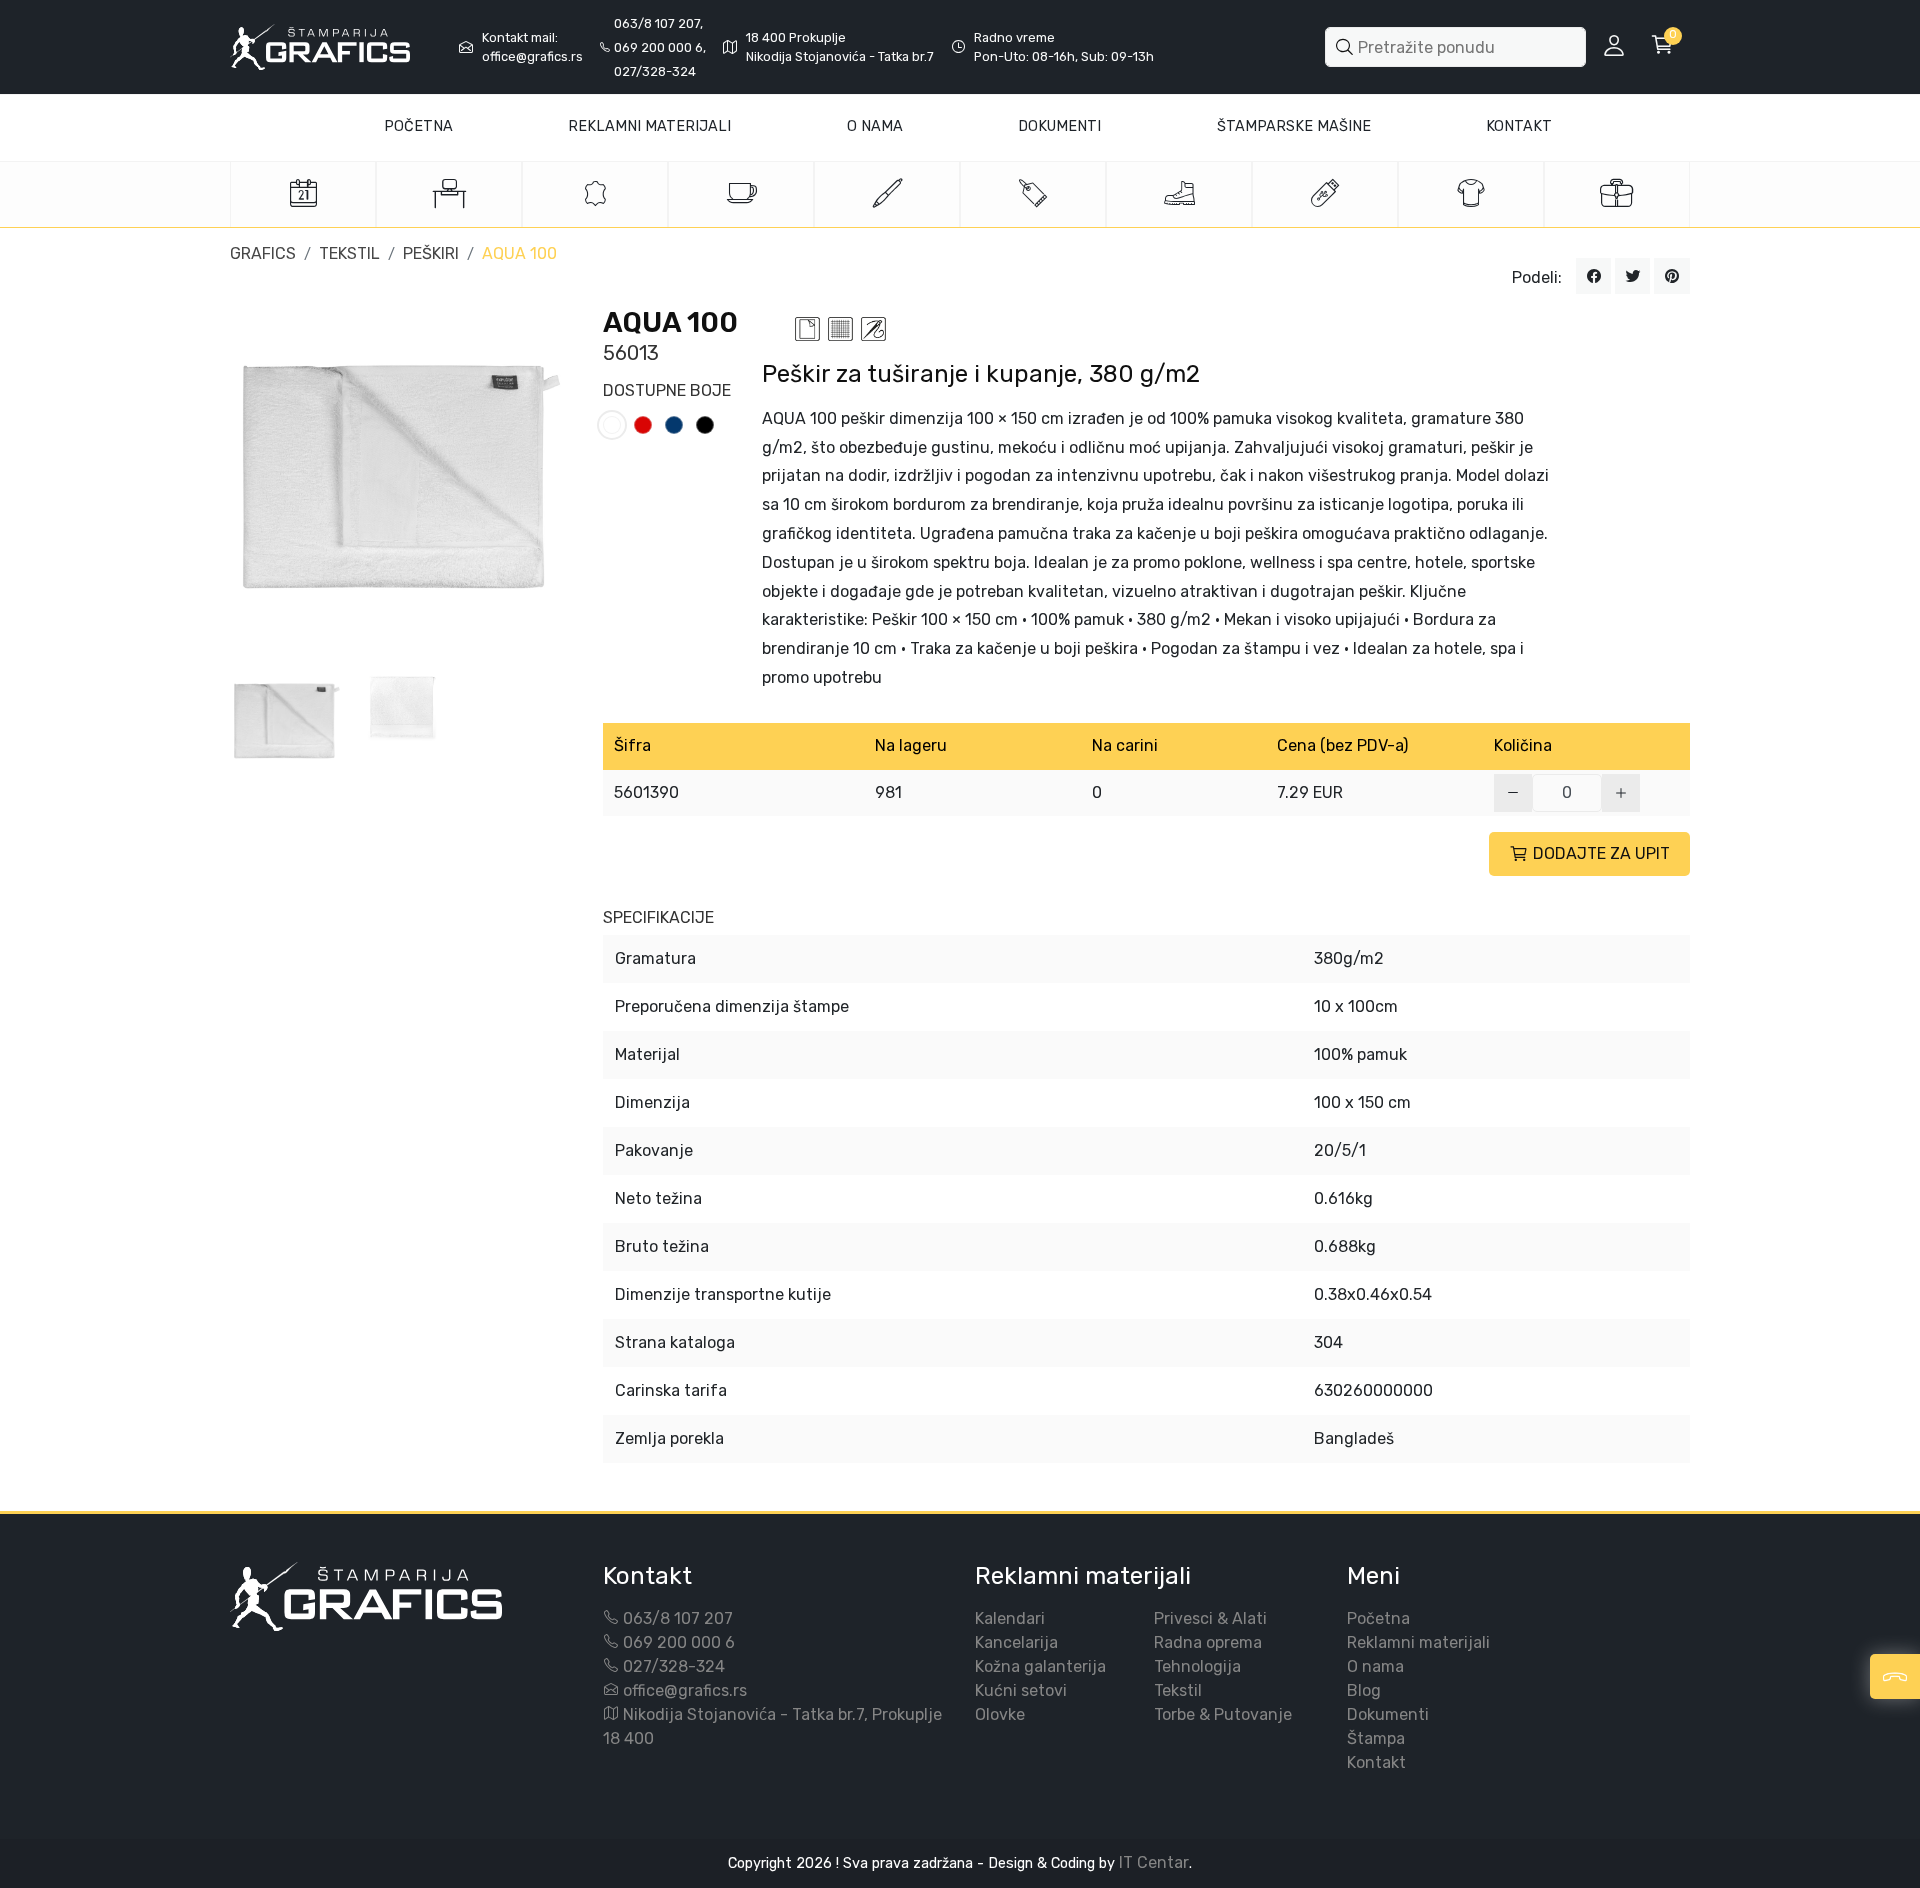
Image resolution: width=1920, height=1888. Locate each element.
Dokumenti (1059, 126)
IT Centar (1154, 1862)
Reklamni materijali (649, 126)
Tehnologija (1197, 1666)
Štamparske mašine (1294, 126)
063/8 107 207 (678, 1618)
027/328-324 (674, 1666)
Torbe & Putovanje (1223, 1714)
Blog (1364, 1690)
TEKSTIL (349, 253)
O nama (1375, 1666)
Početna (418, 126)
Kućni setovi (1021, 1690)
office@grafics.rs (685, 1690)
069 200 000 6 (679, 1642)
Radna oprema (1208, 1642)
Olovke (1000, 1714)
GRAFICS (263, 253)
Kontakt (1519, 126)
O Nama (875, 126)
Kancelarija (1016, 1642)
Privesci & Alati (1210, 1618)
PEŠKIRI (431, 253)
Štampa (1376, 1738)
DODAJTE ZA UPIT (1601, 853)
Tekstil (1178, 1690)
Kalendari (1010, 1618)
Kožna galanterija (1040, 1666)
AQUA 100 (519, 253)
